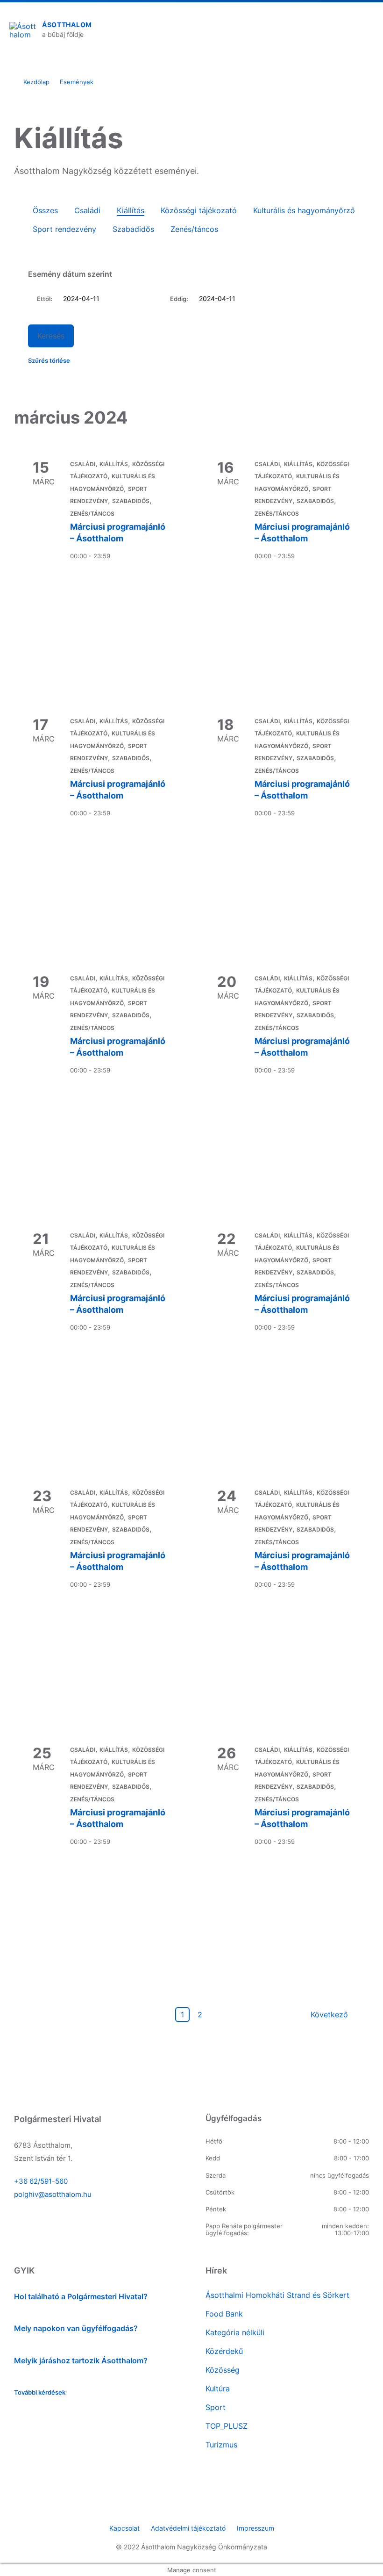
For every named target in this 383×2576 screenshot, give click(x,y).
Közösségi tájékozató (199, 210)
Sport (216, 2407)
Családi (87, 210)
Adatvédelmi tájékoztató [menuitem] (188, 2528)
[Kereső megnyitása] (338, 30)
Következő (329, 2015)
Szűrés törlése (49, 361)
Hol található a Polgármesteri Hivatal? (81, 2296)
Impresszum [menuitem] (255, 2528)
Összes (45, 210)
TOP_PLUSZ (227, 2426)
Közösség (223, 2370)
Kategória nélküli (235, 2332)
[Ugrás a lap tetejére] (362, 2501)
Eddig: (179, 299)
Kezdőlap (36, 82)
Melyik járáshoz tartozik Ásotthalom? (81, 2360)
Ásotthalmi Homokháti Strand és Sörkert (277, 2295)
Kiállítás (131, 210)
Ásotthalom (67, 25)
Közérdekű (224, 2351)
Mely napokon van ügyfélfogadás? (76, 2328)
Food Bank (224, 2314)
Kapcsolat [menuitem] (124, 2528)
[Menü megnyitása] (367, 30)
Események (77, 82)
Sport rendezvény (64, 229)
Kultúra (218, 2389)
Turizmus (221, 2445)
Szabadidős (133, 229)
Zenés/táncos (194, 229)
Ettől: (45, 299)
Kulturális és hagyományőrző (304, 210)
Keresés (51, 336)
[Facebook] (191, 2508)
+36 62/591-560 (41, 2181)
